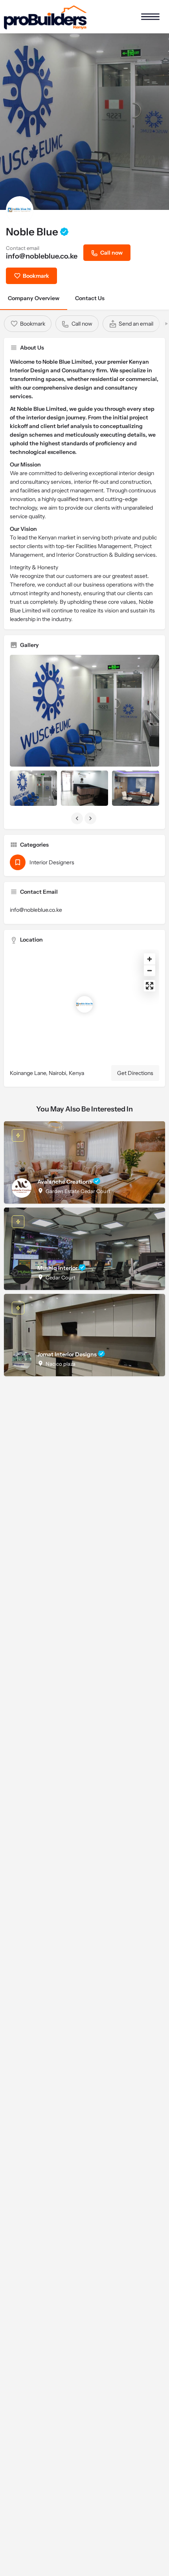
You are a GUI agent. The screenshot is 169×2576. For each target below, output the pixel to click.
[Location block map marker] (84, 1004)
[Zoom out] (150, 970)
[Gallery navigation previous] (78, 818)
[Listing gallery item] (33, 788)
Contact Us (90, 298)
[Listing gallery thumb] (84, 711)
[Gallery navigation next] (91, 818)
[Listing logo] (20, 210)
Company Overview (34, 298)
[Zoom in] (150, 959)
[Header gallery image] (84, 122)
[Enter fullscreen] (150, 986)
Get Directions (135, 1073)
